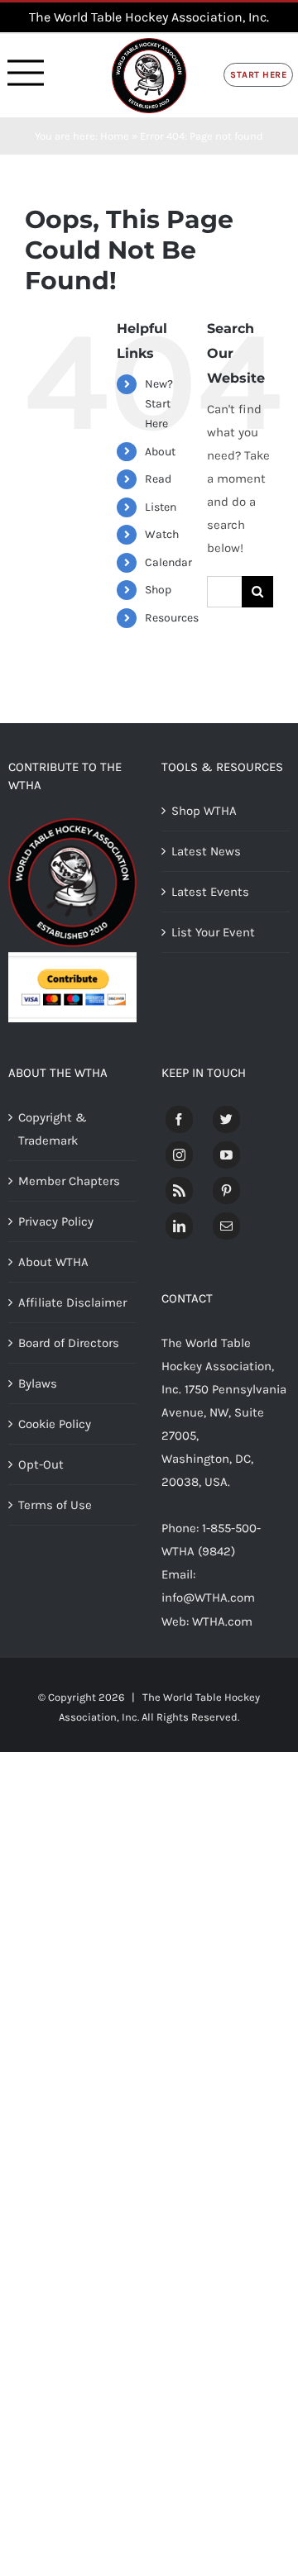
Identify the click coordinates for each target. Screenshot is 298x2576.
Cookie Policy (55, 1424)
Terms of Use (55, 1505)
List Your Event (213, 932)
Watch (162, 534)
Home (115, 136)
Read (158, 479)
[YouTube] (226, 1155)
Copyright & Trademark (53, 1129)
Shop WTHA (204, 811)
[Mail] (226, 1226)
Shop (158, 590)
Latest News (206, 851)
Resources (172, 618)
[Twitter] (226, 1119)
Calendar (168, 562)
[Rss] (179, 1190)
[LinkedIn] (179, 1226)
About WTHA (53, 1262)
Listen (161, 507)
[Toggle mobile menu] (26, 73)
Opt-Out (41, 1464)
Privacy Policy (56, 1221)
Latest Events (210, 892)
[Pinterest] (226, 1190)
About (160, 452)
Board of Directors (69, 1343)
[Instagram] (179, 1155)
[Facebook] (179, 1119)
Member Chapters (69, 1181)
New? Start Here (159, 404)
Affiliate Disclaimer (72, 1302)
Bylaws (38, 1383)
